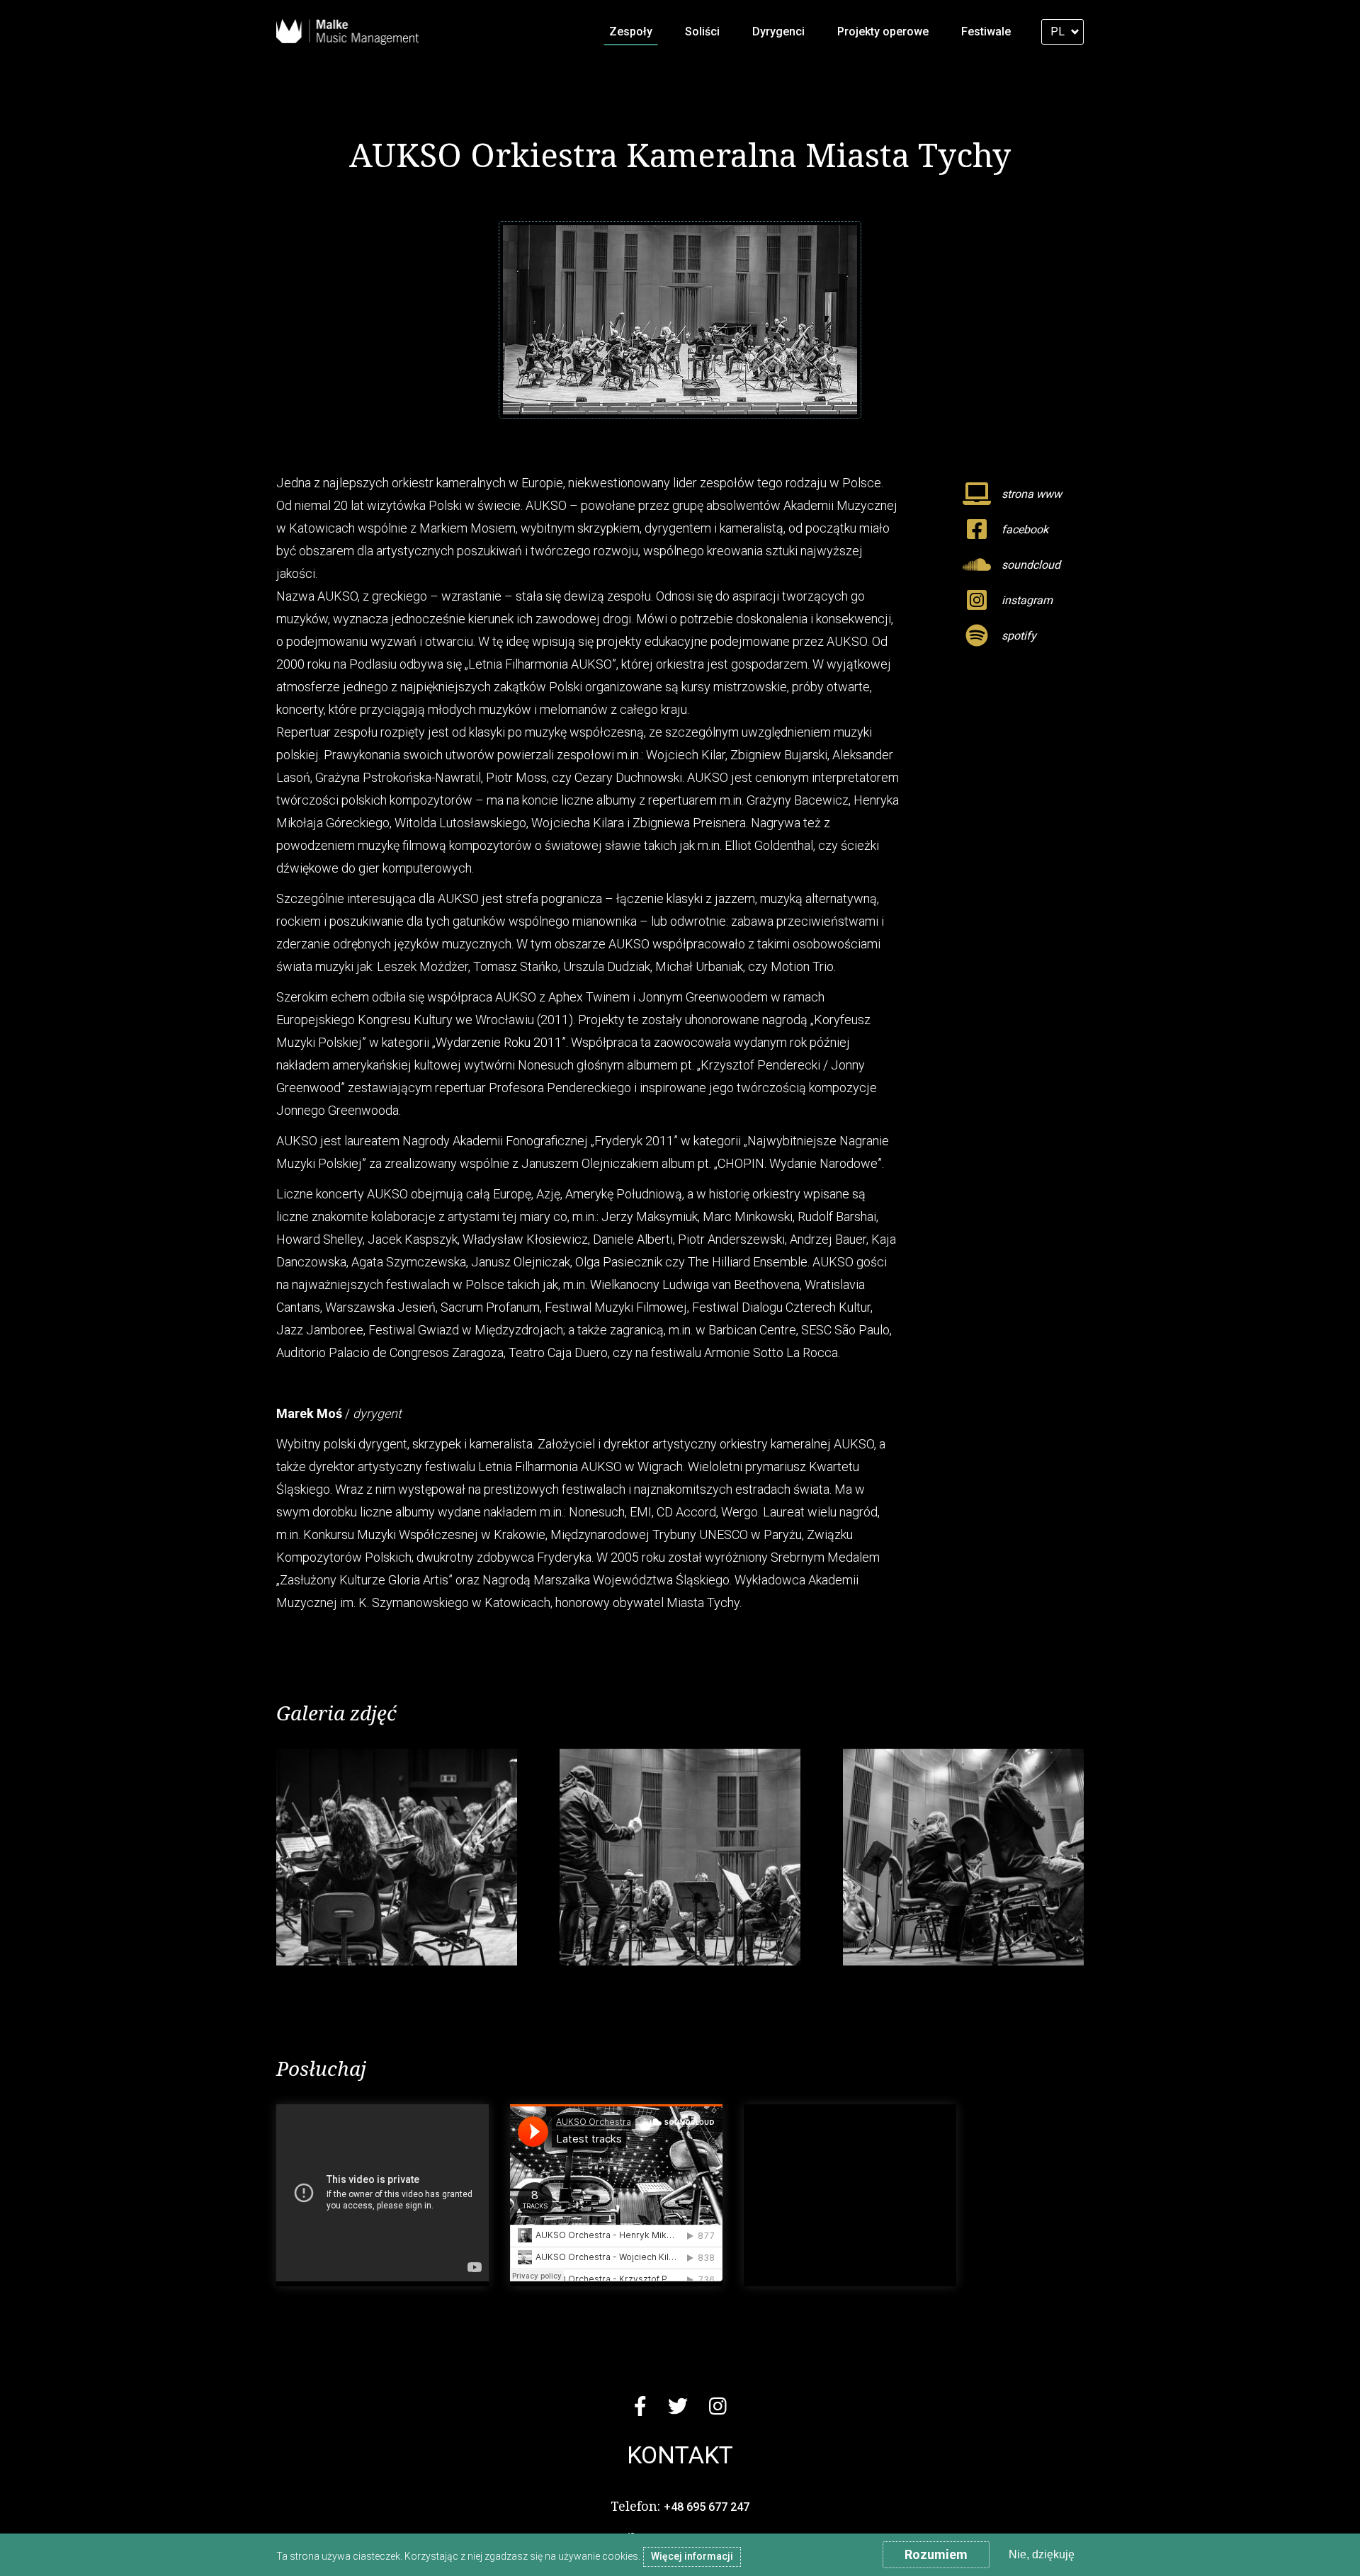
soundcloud (1031, 565)
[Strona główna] (347, 32)
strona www (1032, 494)
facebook (1025, 529)
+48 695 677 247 (707, 2507)
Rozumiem (936, 2554)
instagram (1027, 600)
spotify (1019, 636)
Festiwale (986, 32)
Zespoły (631, 32)
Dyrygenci (778, 32)
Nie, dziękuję (1042, 2554)
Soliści (702, 32)
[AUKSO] (397, 1857)
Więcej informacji (692, 2556)
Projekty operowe (883, 32)
